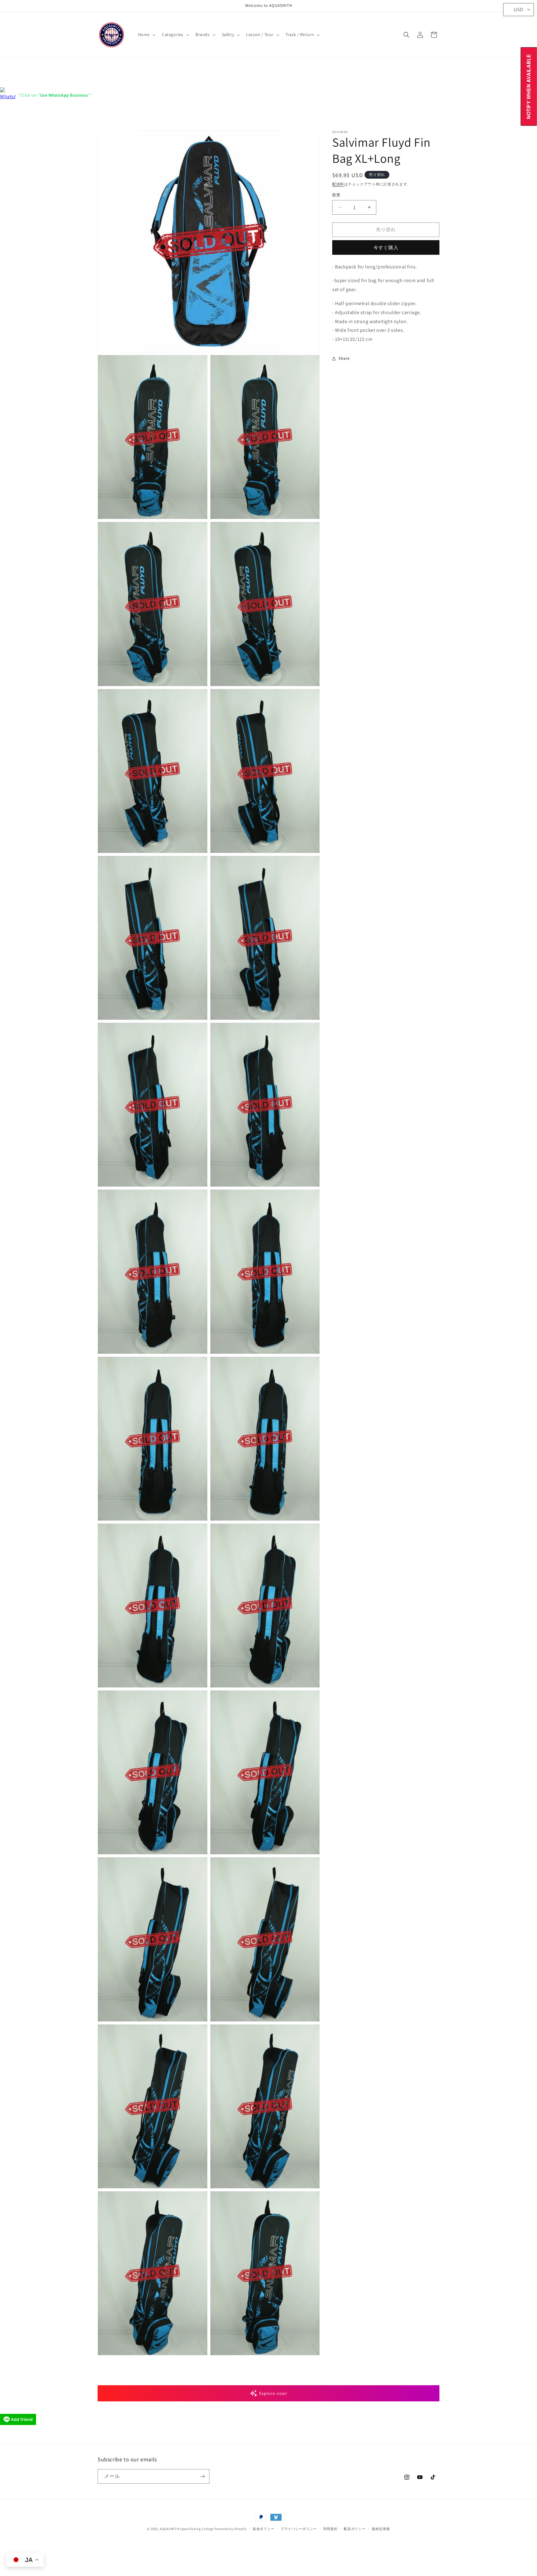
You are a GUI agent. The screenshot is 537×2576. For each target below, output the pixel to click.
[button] (146, 34)
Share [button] (344, 359)
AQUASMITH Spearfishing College (187, 2529)
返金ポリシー (264, 2529)
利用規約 (330, 2529)
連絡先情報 (381, 2529)
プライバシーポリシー (299, 2529)
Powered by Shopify (231, 2529)
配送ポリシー (355, 2529)
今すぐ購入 (386, 247)
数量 (336, 195)
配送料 (338, 184)
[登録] (202, 2476)
